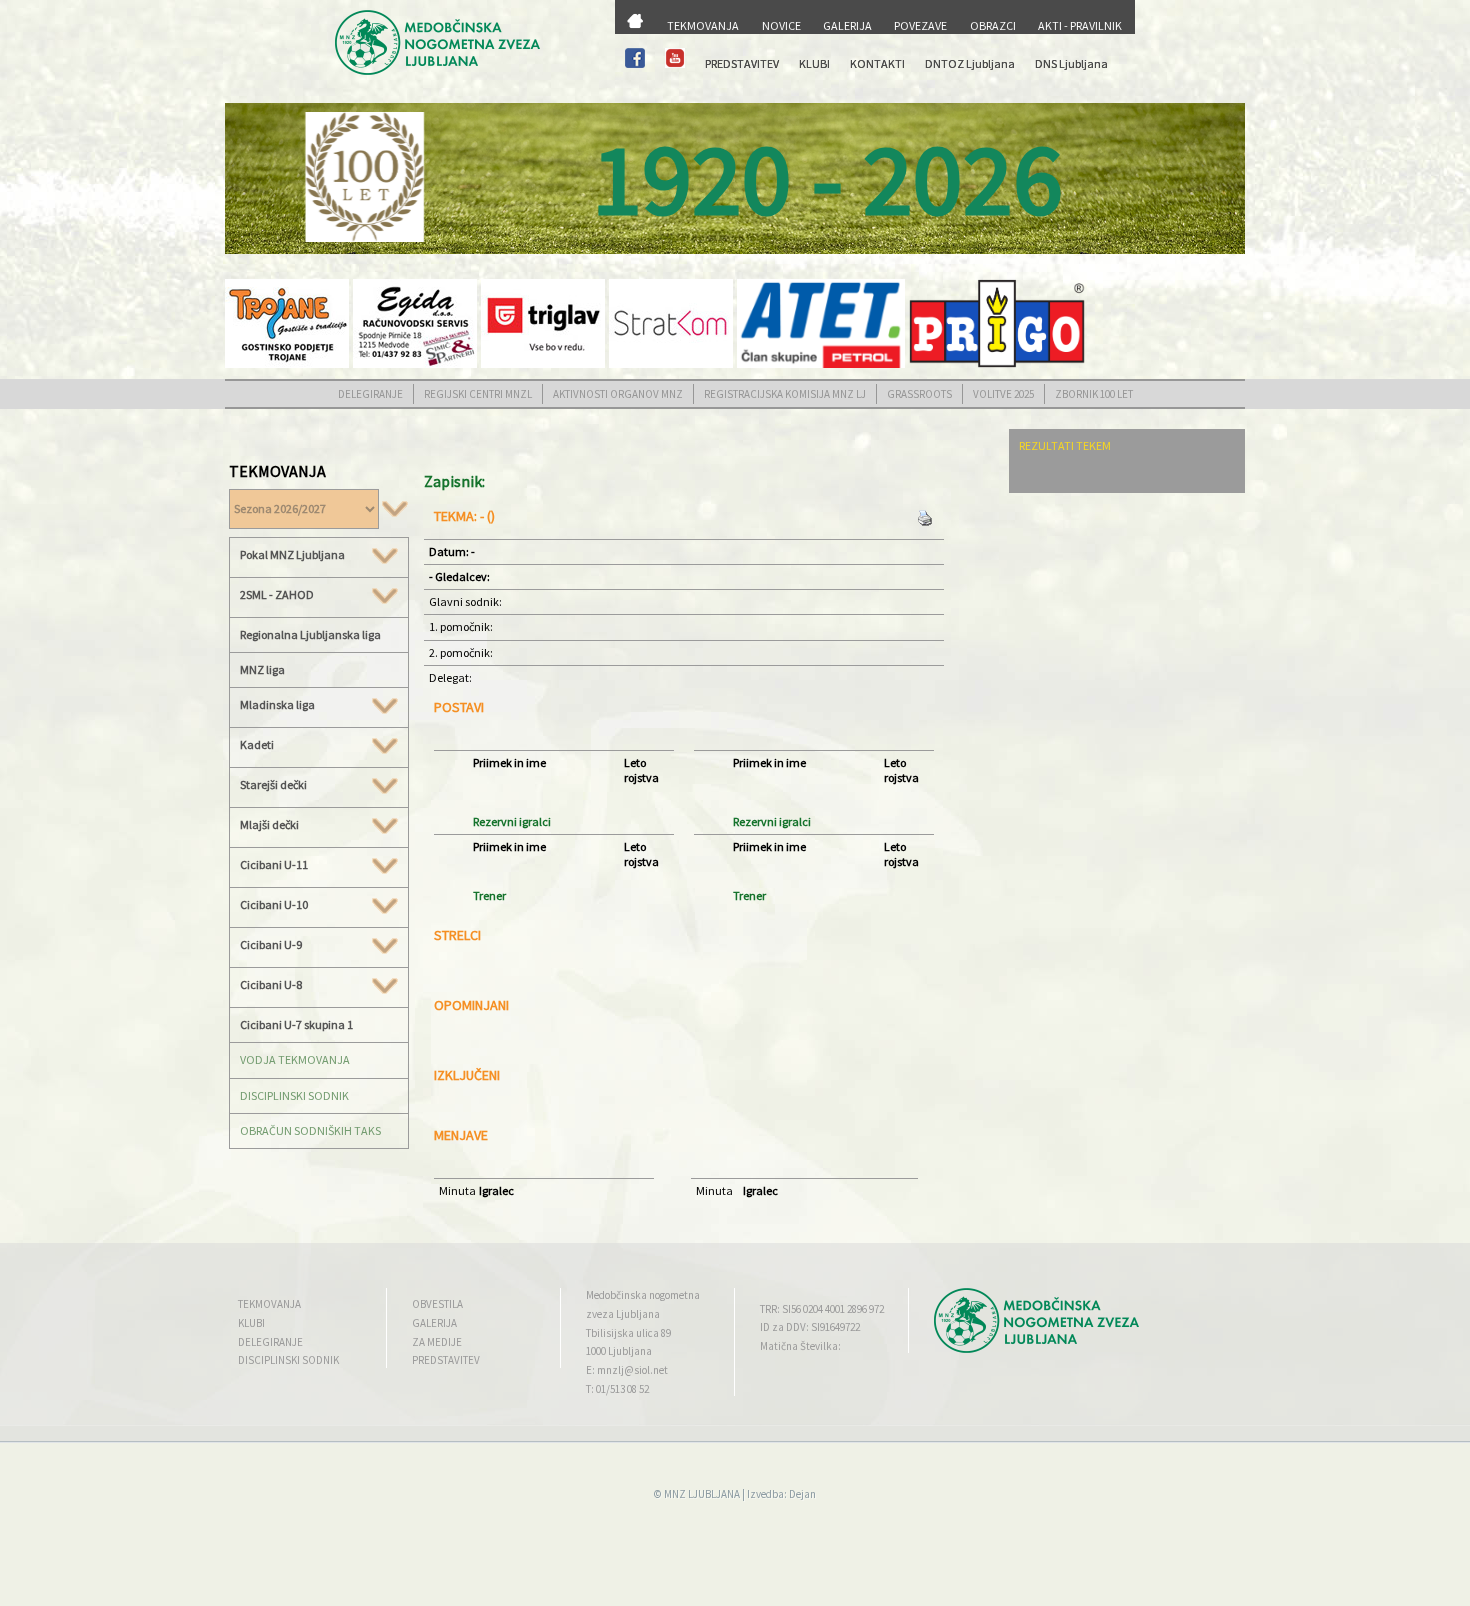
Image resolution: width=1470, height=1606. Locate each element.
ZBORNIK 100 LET (1094, 394)
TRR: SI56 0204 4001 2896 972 (822, 1309)
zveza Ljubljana (623, 1314)
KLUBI (814, 63)
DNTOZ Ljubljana (970, 63)
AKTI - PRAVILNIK (1080, 25)
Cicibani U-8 (271, 985)
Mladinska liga (277, 705)
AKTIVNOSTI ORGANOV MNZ (618, 394)
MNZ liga (262, 669)
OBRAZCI (993, 25)
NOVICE (781, 25)
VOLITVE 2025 (1003, 394)
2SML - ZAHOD (277, 595)
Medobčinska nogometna (643, 1295)
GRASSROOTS (919, 394)
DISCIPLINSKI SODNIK (294, 1095)
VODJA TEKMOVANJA (295, 1059)
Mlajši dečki (269, 825)
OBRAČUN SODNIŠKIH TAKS (310, 1130)
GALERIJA (847, 25)
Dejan (802, 1494)
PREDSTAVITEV (742, 63)
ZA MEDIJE (437, 1342)
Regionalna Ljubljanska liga (310, 634)
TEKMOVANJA (703, 25)
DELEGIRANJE (370, 394)
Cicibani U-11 (274, 865)
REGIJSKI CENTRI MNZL (478, 394)
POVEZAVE (920, 25)
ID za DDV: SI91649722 (810, 1327)
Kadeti (257, 745)
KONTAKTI (877, 63)
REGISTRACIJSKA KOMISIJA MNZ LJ (785, 394)
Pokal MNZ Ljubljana (292, 555)
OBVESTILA (437, 1304)
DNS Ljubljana (1071, 63)
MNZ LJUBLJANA (702, 1494)
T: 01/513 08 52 (617, 1389)
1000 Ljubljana (619, 1351)
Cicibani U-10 (274, 905)
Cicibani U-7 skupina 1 (296, 1024)
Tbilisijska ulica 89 (628, 1333)
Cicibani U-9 (271, 945)
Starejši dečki (273, 785)
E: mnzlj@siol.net (627, 1370)
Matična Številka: (800, 1346)
